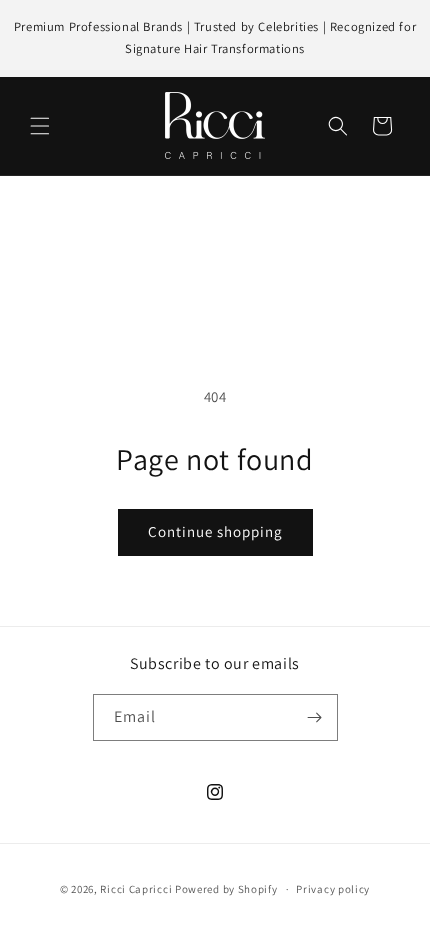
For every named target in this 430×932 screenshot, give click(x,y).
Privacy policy (333, 889)
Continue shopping (215, 531)
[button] (40, 126)
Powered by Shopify (226, 889)
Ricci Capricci (136, 889)
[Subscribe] (315, 717)
